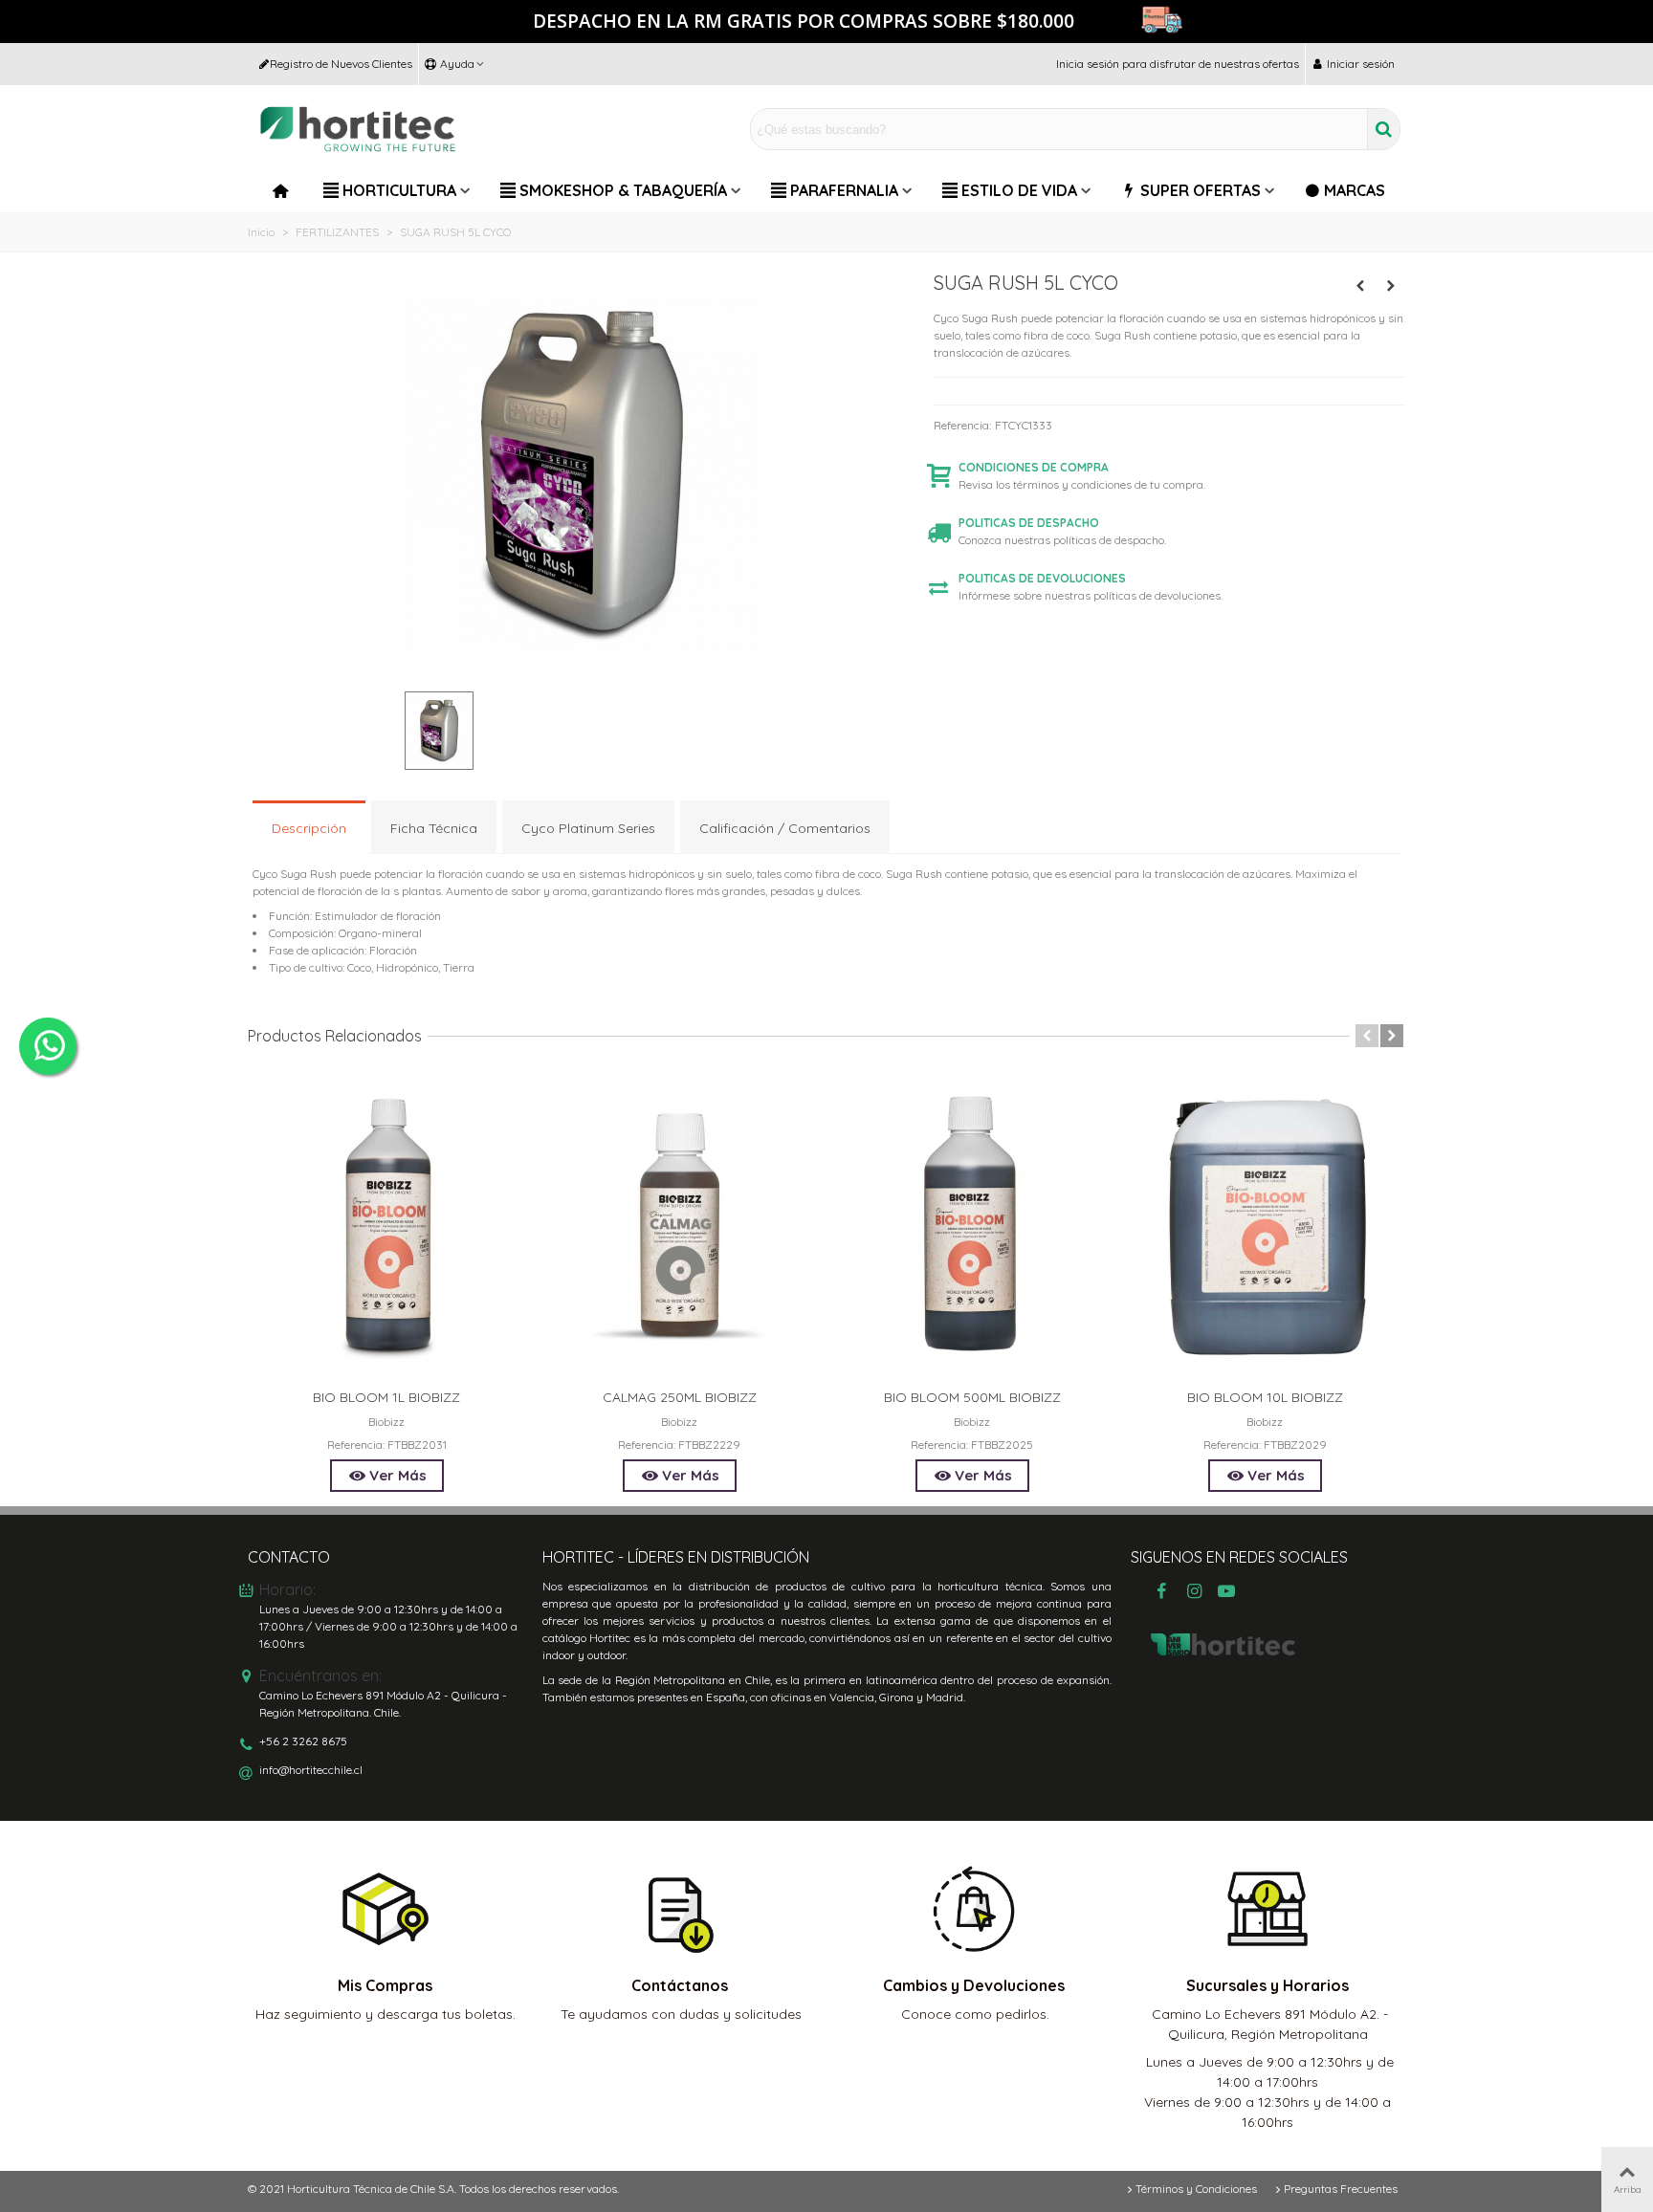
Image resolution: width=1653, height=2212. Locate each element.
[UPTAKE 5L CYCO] (1360, 286)
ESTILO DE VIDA (1019, 190)
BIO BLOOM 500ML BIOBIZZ (972, 1397)
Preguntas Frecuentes (1341, 2189)
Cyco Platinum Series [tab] (588, 828)
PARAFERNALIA (844, 190)
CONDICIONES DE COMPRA (1034, 467)
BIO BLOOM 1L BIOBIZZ (386, 1397)
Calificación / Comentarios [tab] (785, 828)
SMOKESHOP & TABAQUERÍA (623, 190)
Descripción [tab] (309, 828)
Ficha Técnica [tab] (434, 828)
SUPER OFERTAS (1201, 190)
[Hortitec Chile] (358, 130)
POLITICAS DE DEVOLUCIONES (1042, 578)
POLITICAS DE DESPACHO (1029, 523)
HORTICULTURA (399, 190)
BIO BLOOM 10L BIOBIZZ (1265, 1397)
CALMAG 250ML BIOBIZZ (680, 1397)
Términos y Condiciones (1196, 2189)
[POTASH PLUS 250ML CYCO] (1391, 286)
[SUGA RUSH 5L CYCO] (582, 667)
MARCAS (1355, 190)
